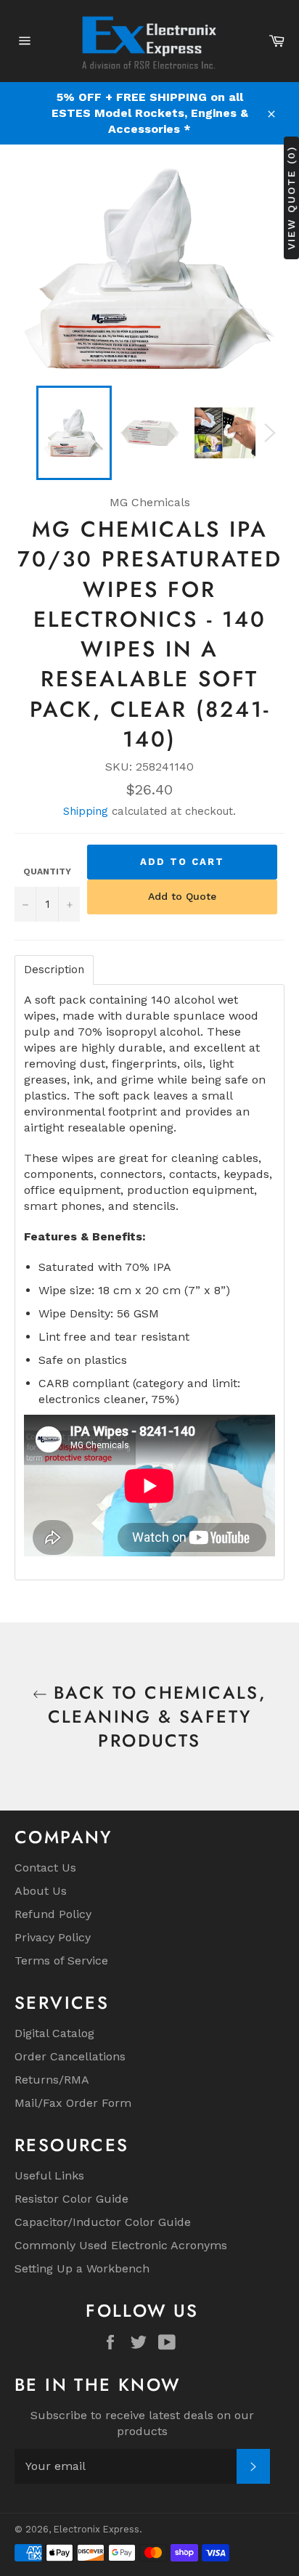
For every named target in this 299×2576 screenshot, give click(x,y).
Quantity (47, 871)
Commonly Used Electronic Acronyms (121, 2245)
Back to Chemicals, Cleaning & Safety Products (157, 1716)
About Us (41, 1891)
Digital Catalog (54, 2033)
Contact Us (45, 1868)
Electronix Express (97, 2529)
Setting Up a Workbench (82, 2268)
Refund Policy (53, 1914)
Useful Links (49, 2175)
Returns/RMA (52, 2080)
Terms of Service (61, 1961)
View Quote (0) (291, 198)
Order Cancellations (70, 2056)
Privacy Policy (53, 1937)
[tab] (54, 970)
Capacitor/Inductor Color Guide (103, 2222)
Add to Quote (182, 896)
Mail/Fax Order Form (73, 2103)
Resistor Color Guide (71, 2199)
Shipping (86, 811)
